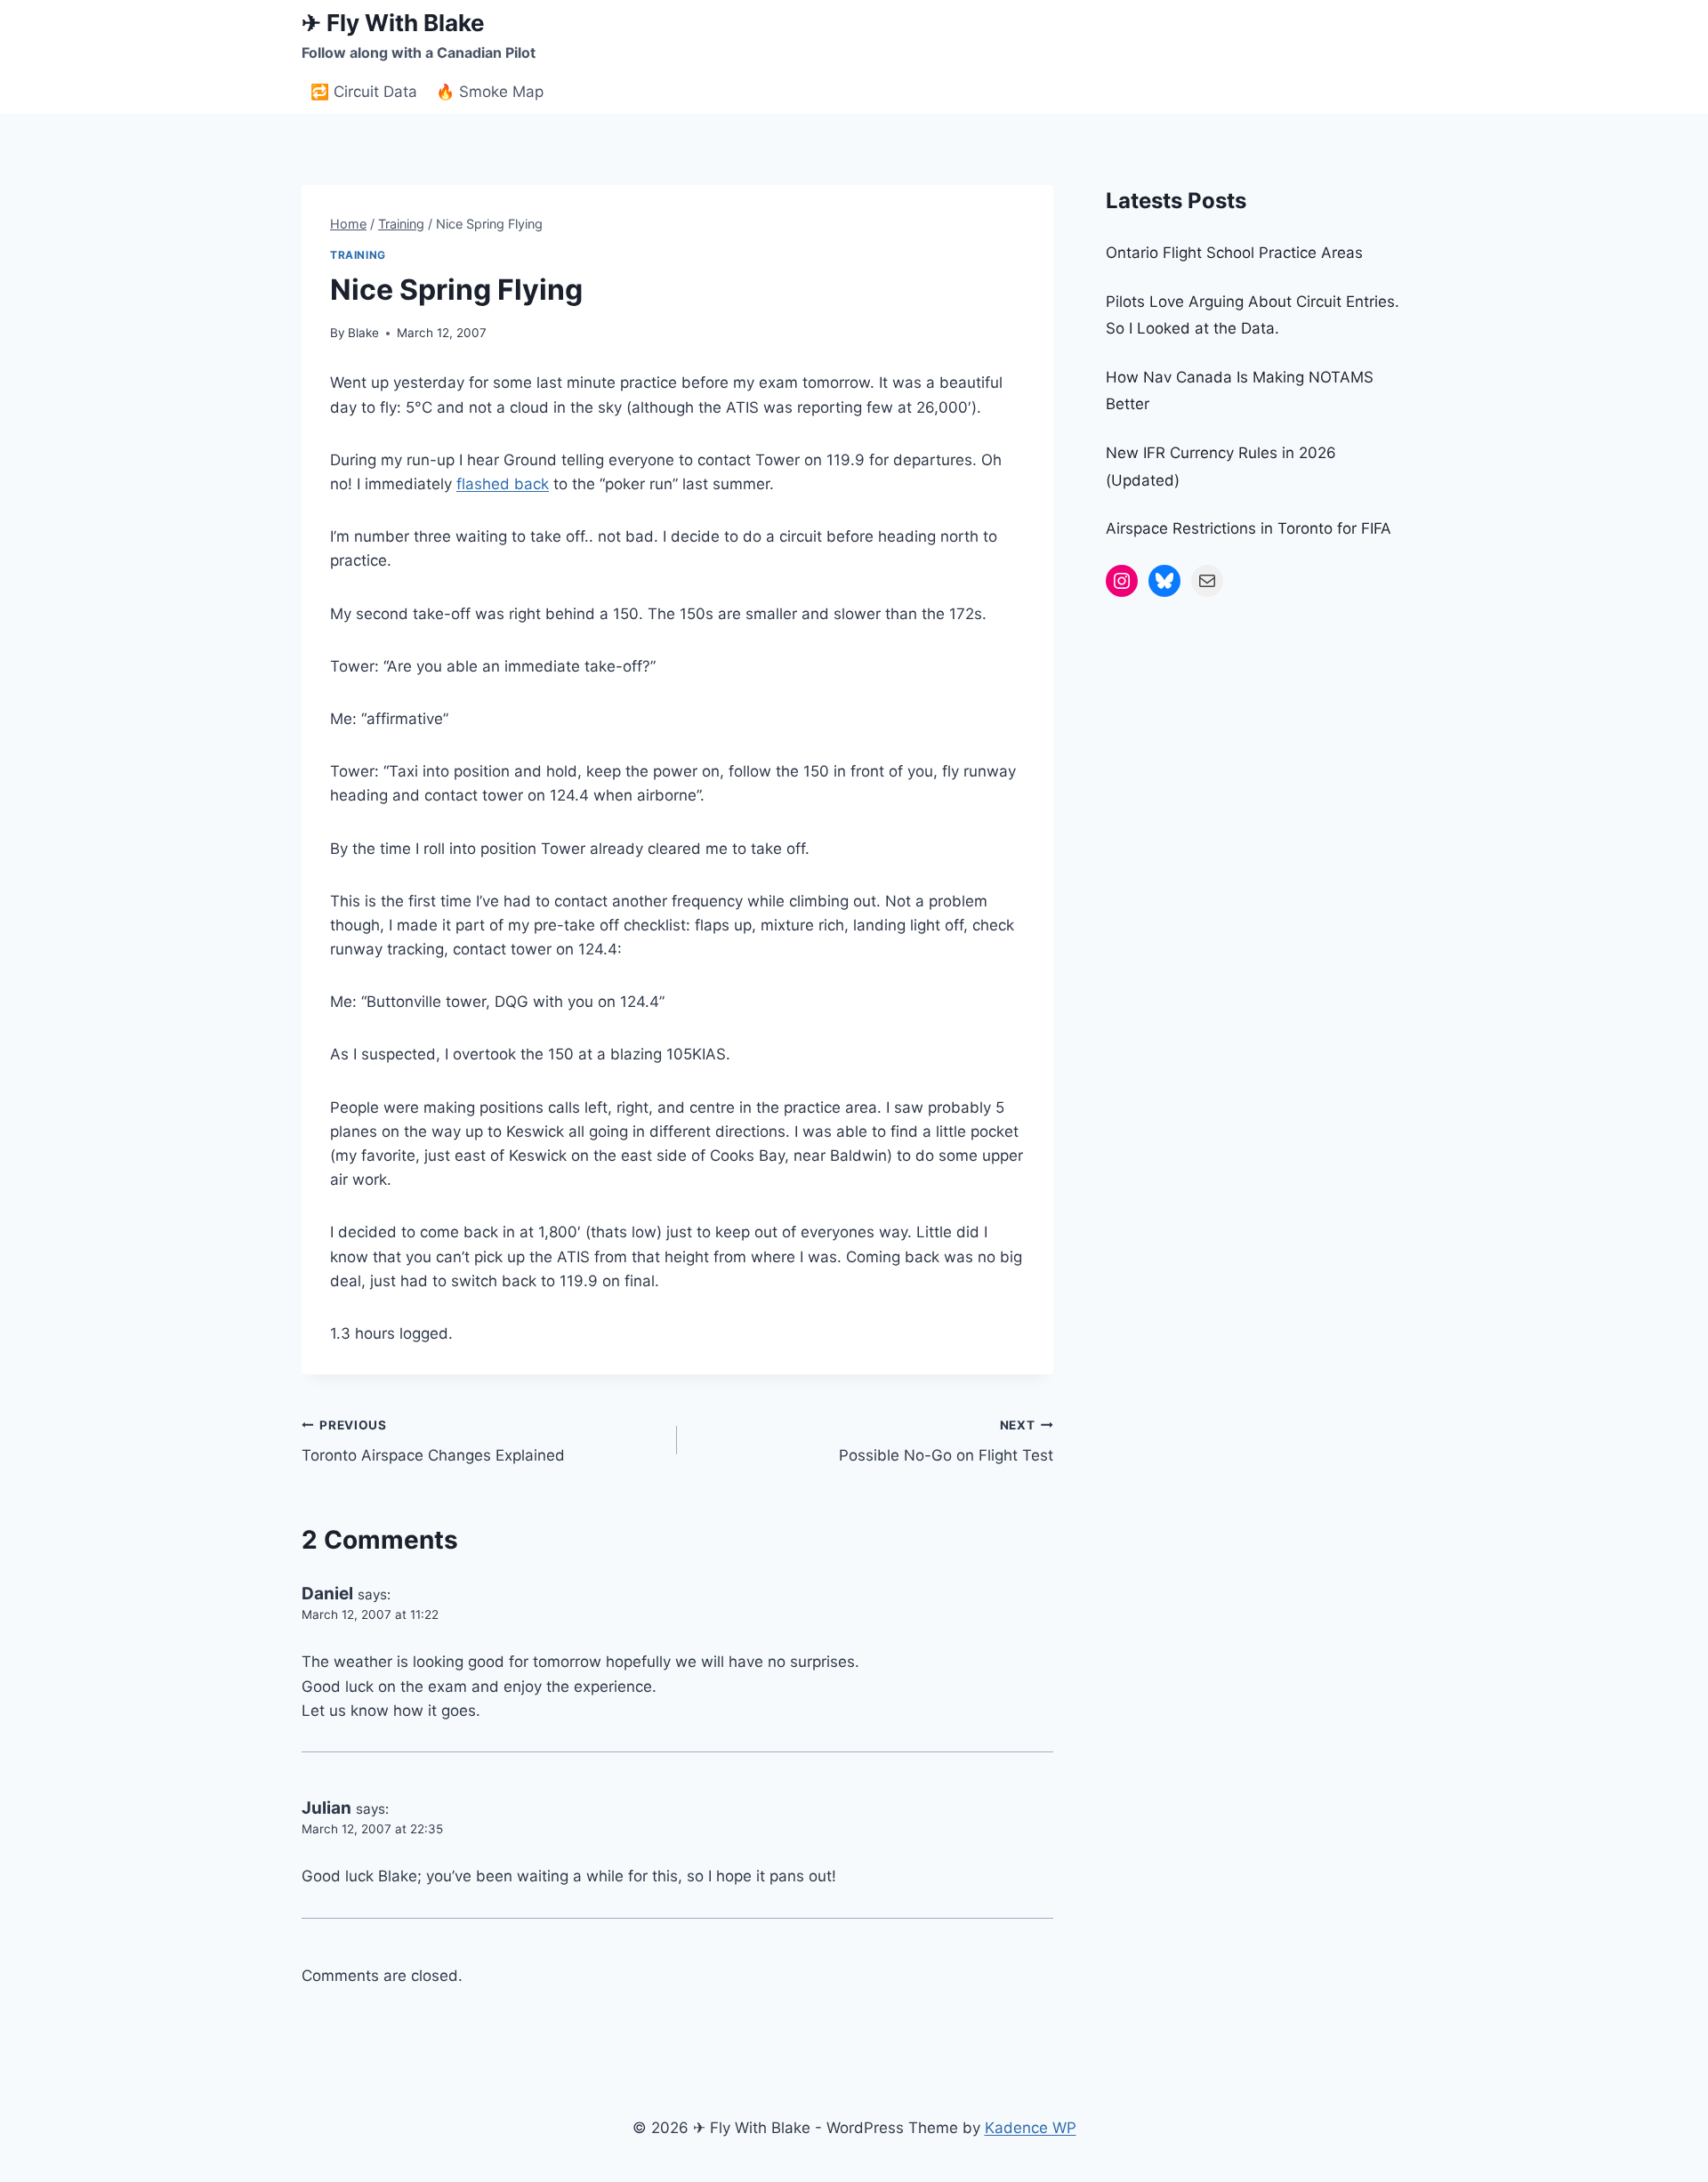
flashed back (503, 484)
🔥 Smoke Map (490, 92)
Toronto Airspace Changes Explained (433, 1441)
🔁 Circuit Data (364, 92)
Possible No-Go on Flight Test (946, 1441)
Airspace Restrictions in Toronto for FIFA (1249, 528)
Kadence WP (1031, 2128)
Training (358, 255)
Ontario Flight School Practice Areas (1234, 253)
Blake (363, 333)
